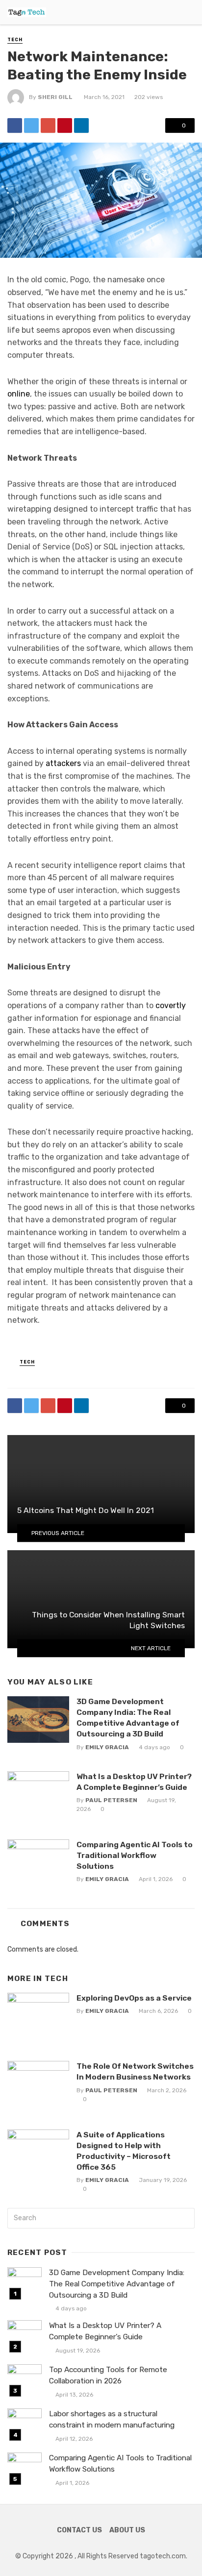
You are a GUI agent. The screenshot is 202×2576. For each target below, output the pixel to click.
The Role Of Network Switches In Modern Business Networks (135, 2071)
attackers (63, 763)
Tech (15, 40)
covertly (171, 1005)
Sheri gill (55, 97)
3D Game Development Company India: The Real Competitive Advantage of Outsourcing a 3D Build (128, 1718)
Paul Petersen (111, 1800)
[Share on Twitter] (31, 125)
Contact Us (79, 2530)
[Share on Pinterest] (65, 125)
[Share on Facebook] (15, 125)
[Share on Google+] (48, 125)
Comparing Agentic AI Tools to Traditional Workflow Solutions (135, 1855)
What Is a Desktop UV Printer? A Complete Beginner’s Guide (134, 1782)
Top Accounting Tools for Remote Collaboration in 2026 (108, 2375)
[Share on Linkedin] (81, 125)
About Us (127, 2530)
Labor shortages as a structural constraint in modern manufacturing (112, 2419)
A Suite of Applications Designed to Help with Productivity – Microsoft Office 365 (124, 2151)
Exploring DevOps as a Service (134, 1998)
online (19, 394)
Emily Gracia (107, 1747)
